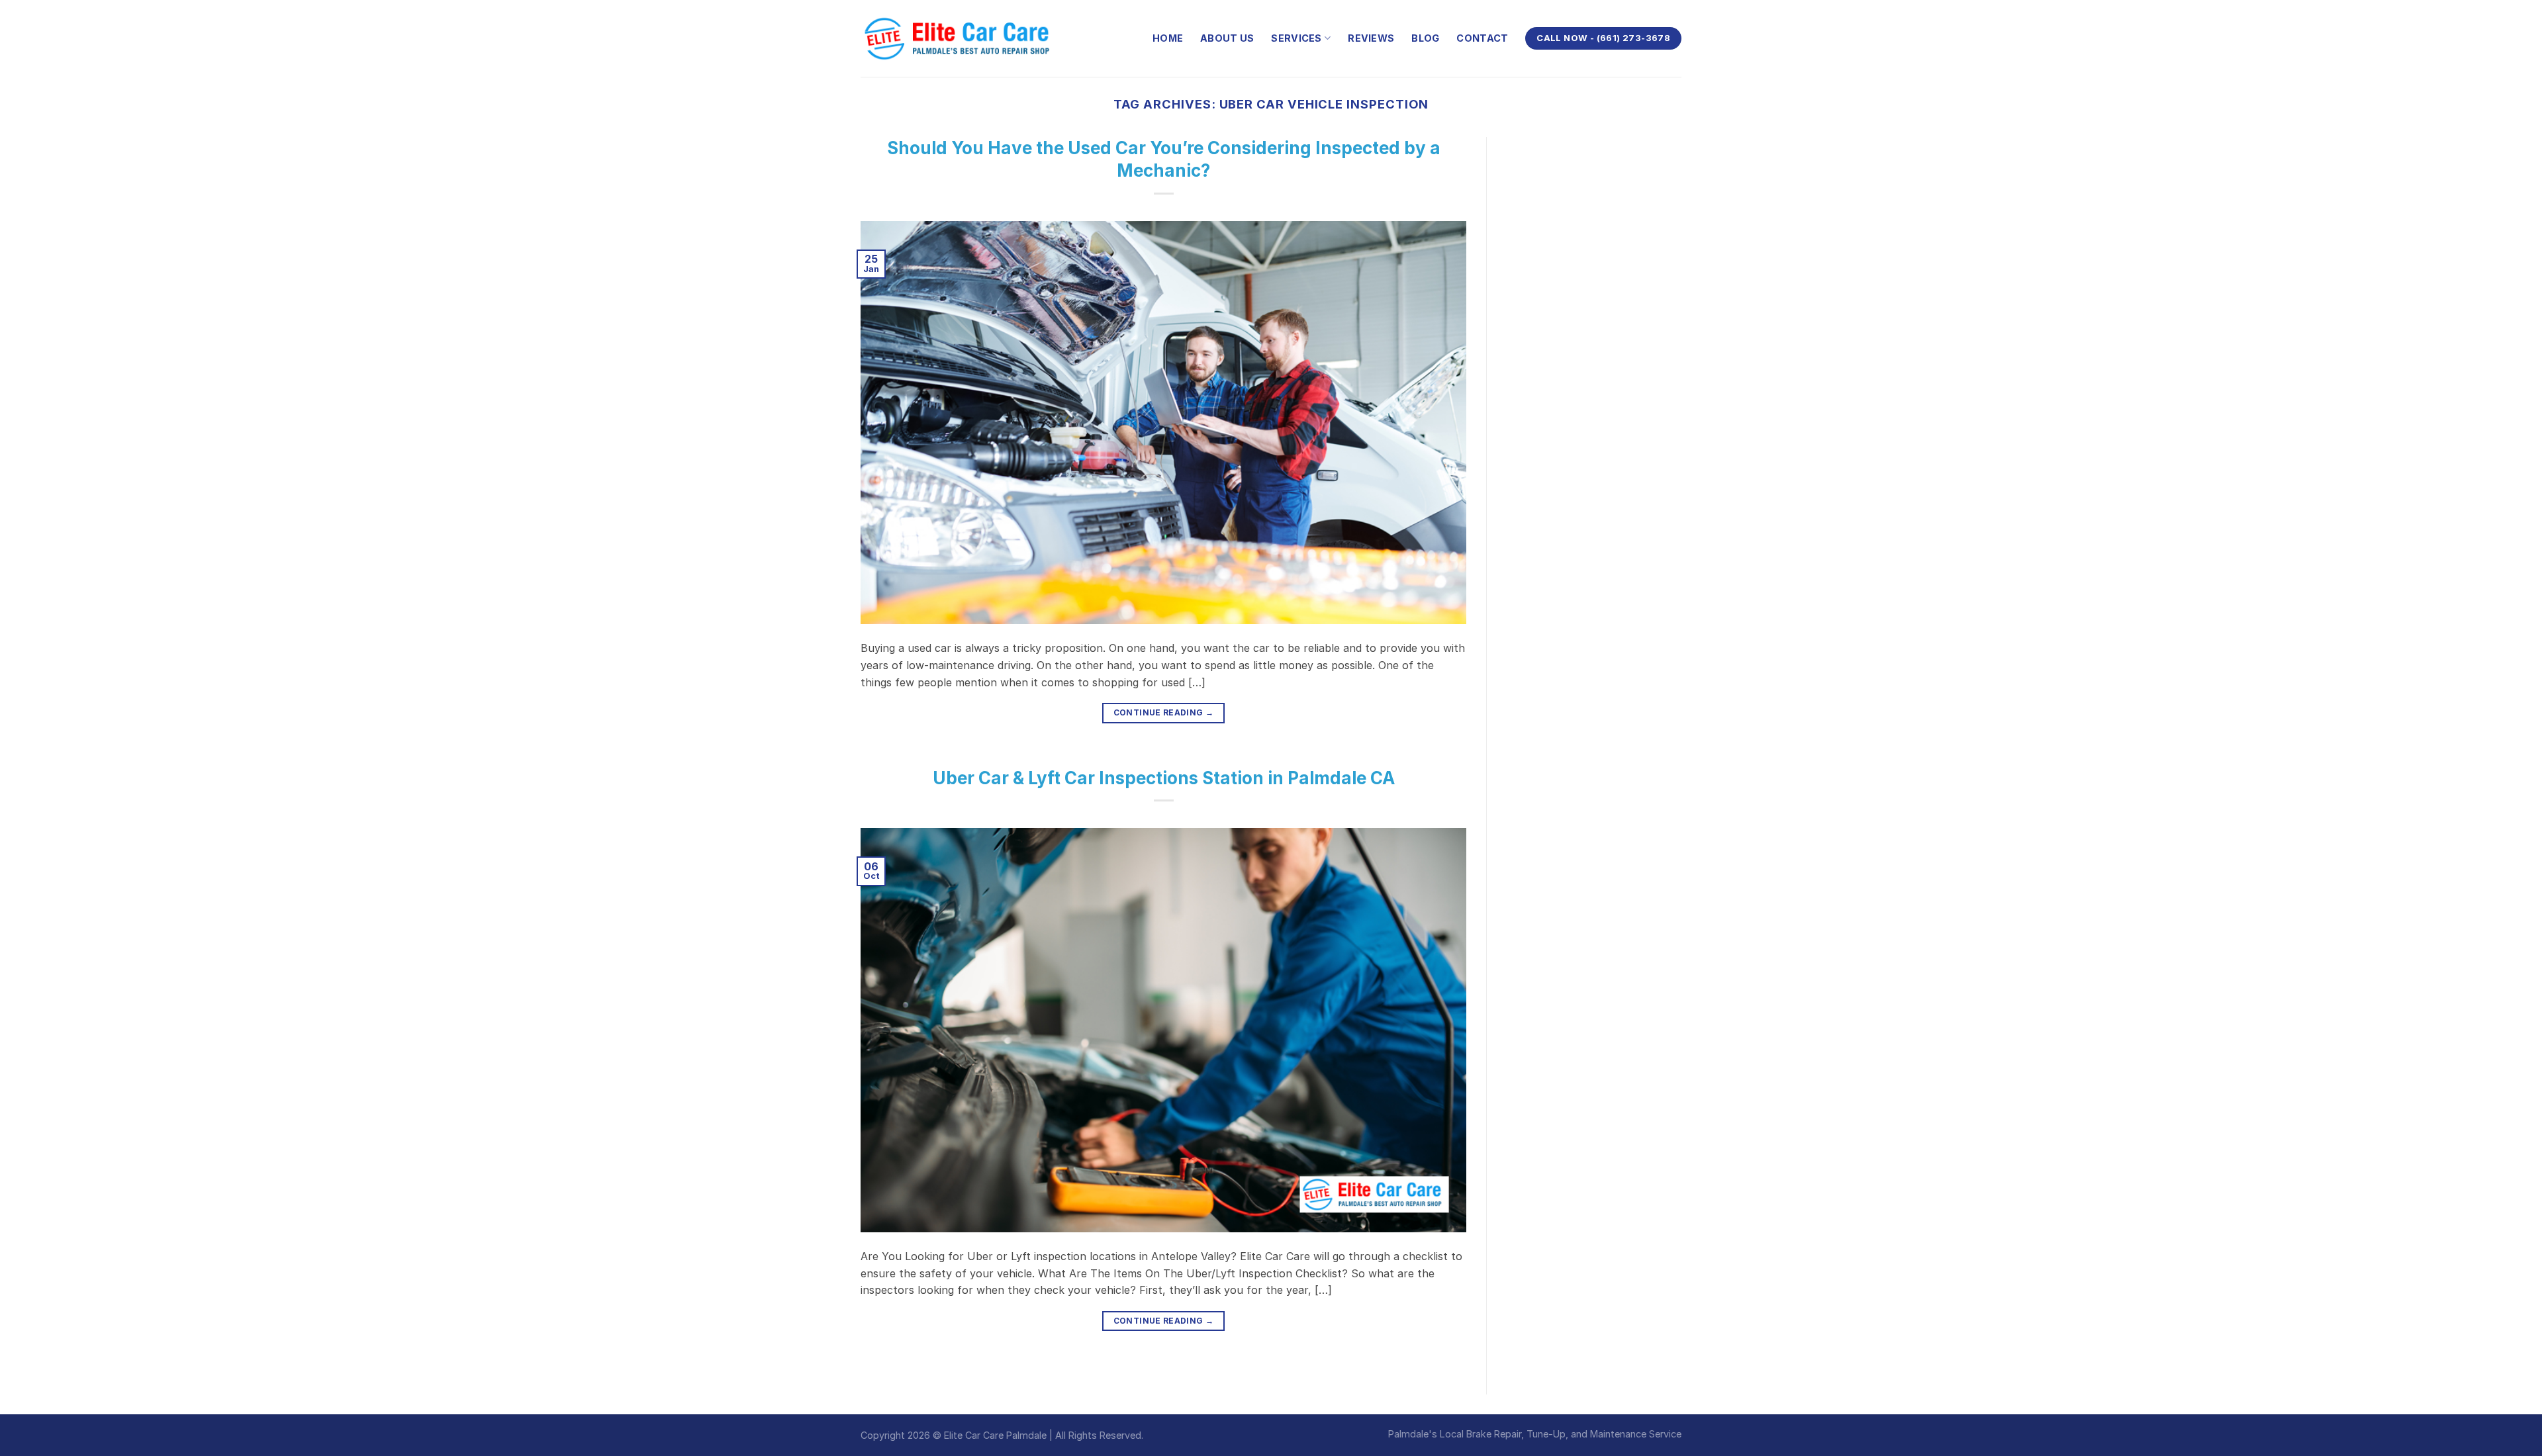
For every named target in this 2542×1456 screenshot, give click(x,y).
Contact (1482, 38)
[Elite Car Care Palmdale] (960, 38)
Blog (1425, 38)
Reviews (1371, 38)
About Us (1227, 38)
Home (1168, 38)
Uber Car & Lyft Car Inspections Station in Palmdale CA (1164, 778)
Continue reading (1164, 712)
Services (1296, 38)
